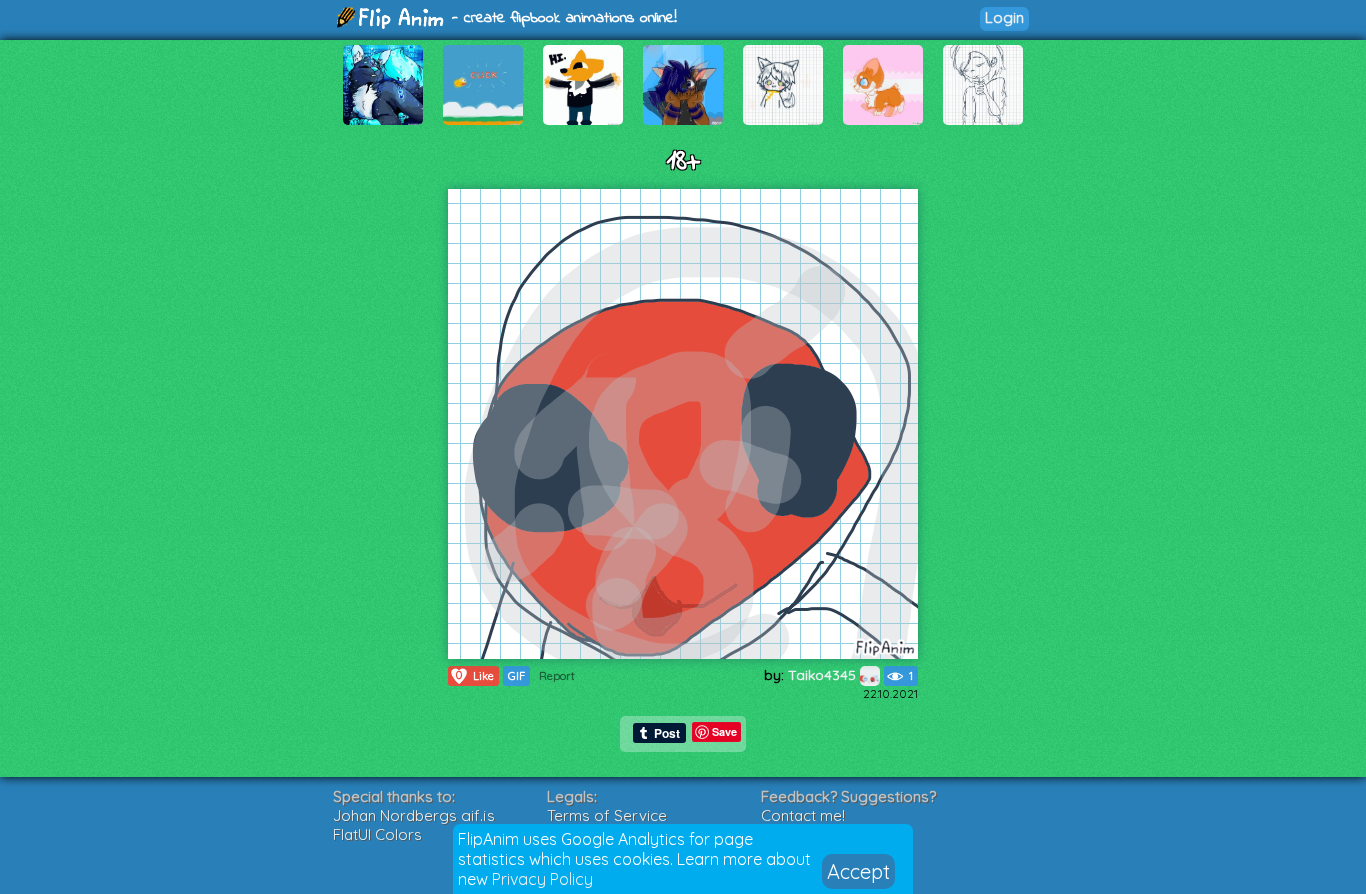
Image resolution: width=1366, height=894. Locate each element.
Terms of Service (607, 815)
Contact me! (803, 815)
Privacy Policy (542, 879)
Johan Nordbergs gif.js (414, 815)
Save (724, 731)
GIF (516, 676)
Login (1004, 17)
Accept (858, 871)
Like (475, 675)
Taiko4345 (824, 675)
